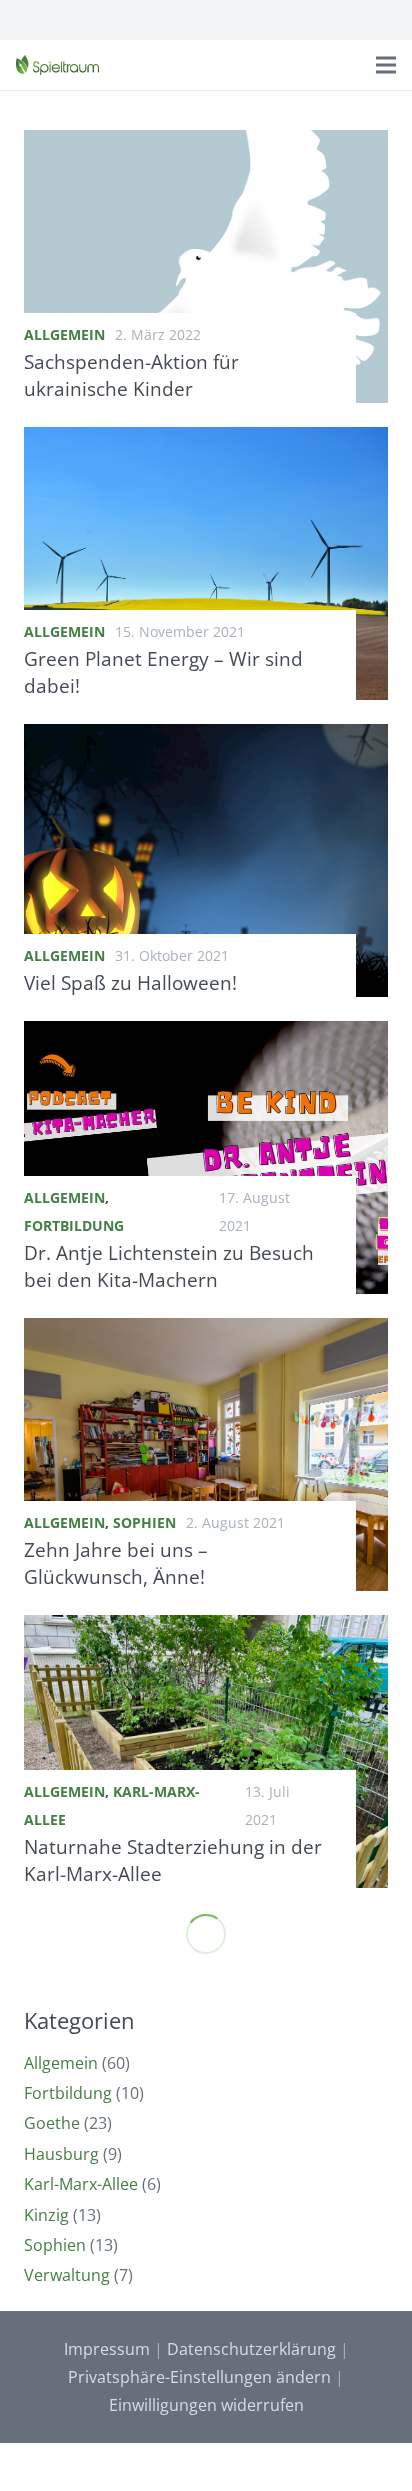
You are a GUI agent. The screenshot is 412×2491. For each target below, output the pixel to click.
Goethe (52, 2123)
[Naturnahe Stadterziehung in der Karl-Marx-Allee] (206, 1629)
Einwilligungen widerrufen (206, 2405)
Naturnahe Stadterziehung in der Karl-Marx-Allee (173, 1860)
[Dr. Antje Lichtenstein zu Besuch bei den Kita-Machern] (206, 1035)
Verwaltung (67, 2275)
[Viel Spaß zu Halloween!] (206, 738)
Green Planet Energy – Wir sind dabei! (163, 672)
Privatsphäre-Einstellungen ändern (199, 2377)
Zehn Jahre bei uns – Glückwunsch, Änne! (116, 1563)
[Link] (57, 65)
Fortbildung (74, 1225)
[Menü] (386, 65)
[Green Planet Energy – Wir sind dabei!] (206, 441)
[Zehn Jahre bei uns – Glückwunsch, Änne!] (206, 1332)
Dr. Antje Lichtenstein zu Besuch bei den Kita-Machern (169, 1266)
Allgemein (64, 334)
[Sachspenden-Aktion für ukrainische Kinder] (206, 144)
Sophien (144, 1522)
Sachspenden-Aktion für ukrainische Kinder (131, 375)
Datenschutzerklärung (251, 2349)
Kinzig (46, 2215)
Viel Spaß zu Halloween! (130, 982)
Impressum (107, 2349)
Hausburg (61, 2154)
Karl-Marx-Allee (81, 2184)
